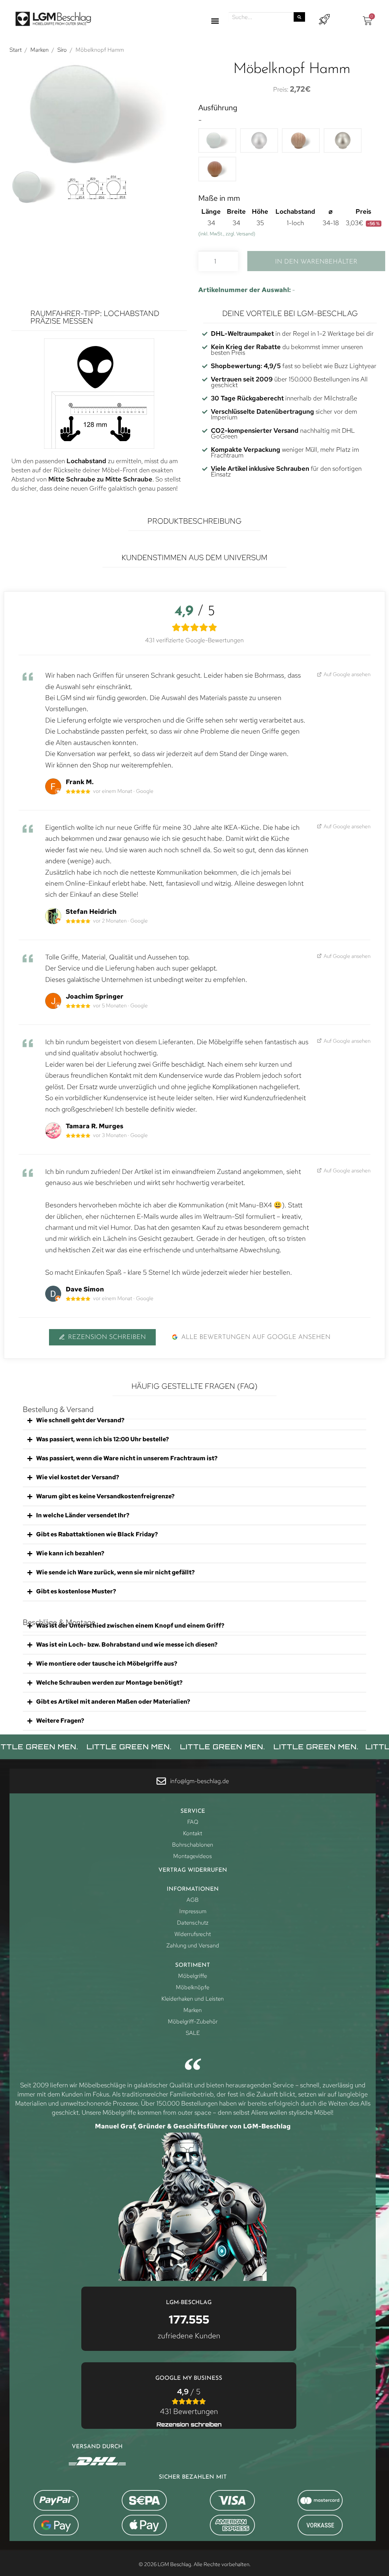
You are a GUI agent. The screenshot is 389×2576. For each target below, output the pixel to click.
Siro (62, 50)
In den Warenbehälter (316, 262)
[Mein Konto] (324, 20)
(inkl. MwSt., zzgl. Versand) (227, 234)
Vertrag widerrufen (193, 1870)
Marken (40, 50)
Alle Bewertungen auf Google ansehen (256, 1337)
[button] (215, 21)
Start (16, 50)
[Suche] (299, 17)
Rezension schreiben (107, 1337)
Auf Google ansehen (347, 674)
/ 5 (189, 2401)
